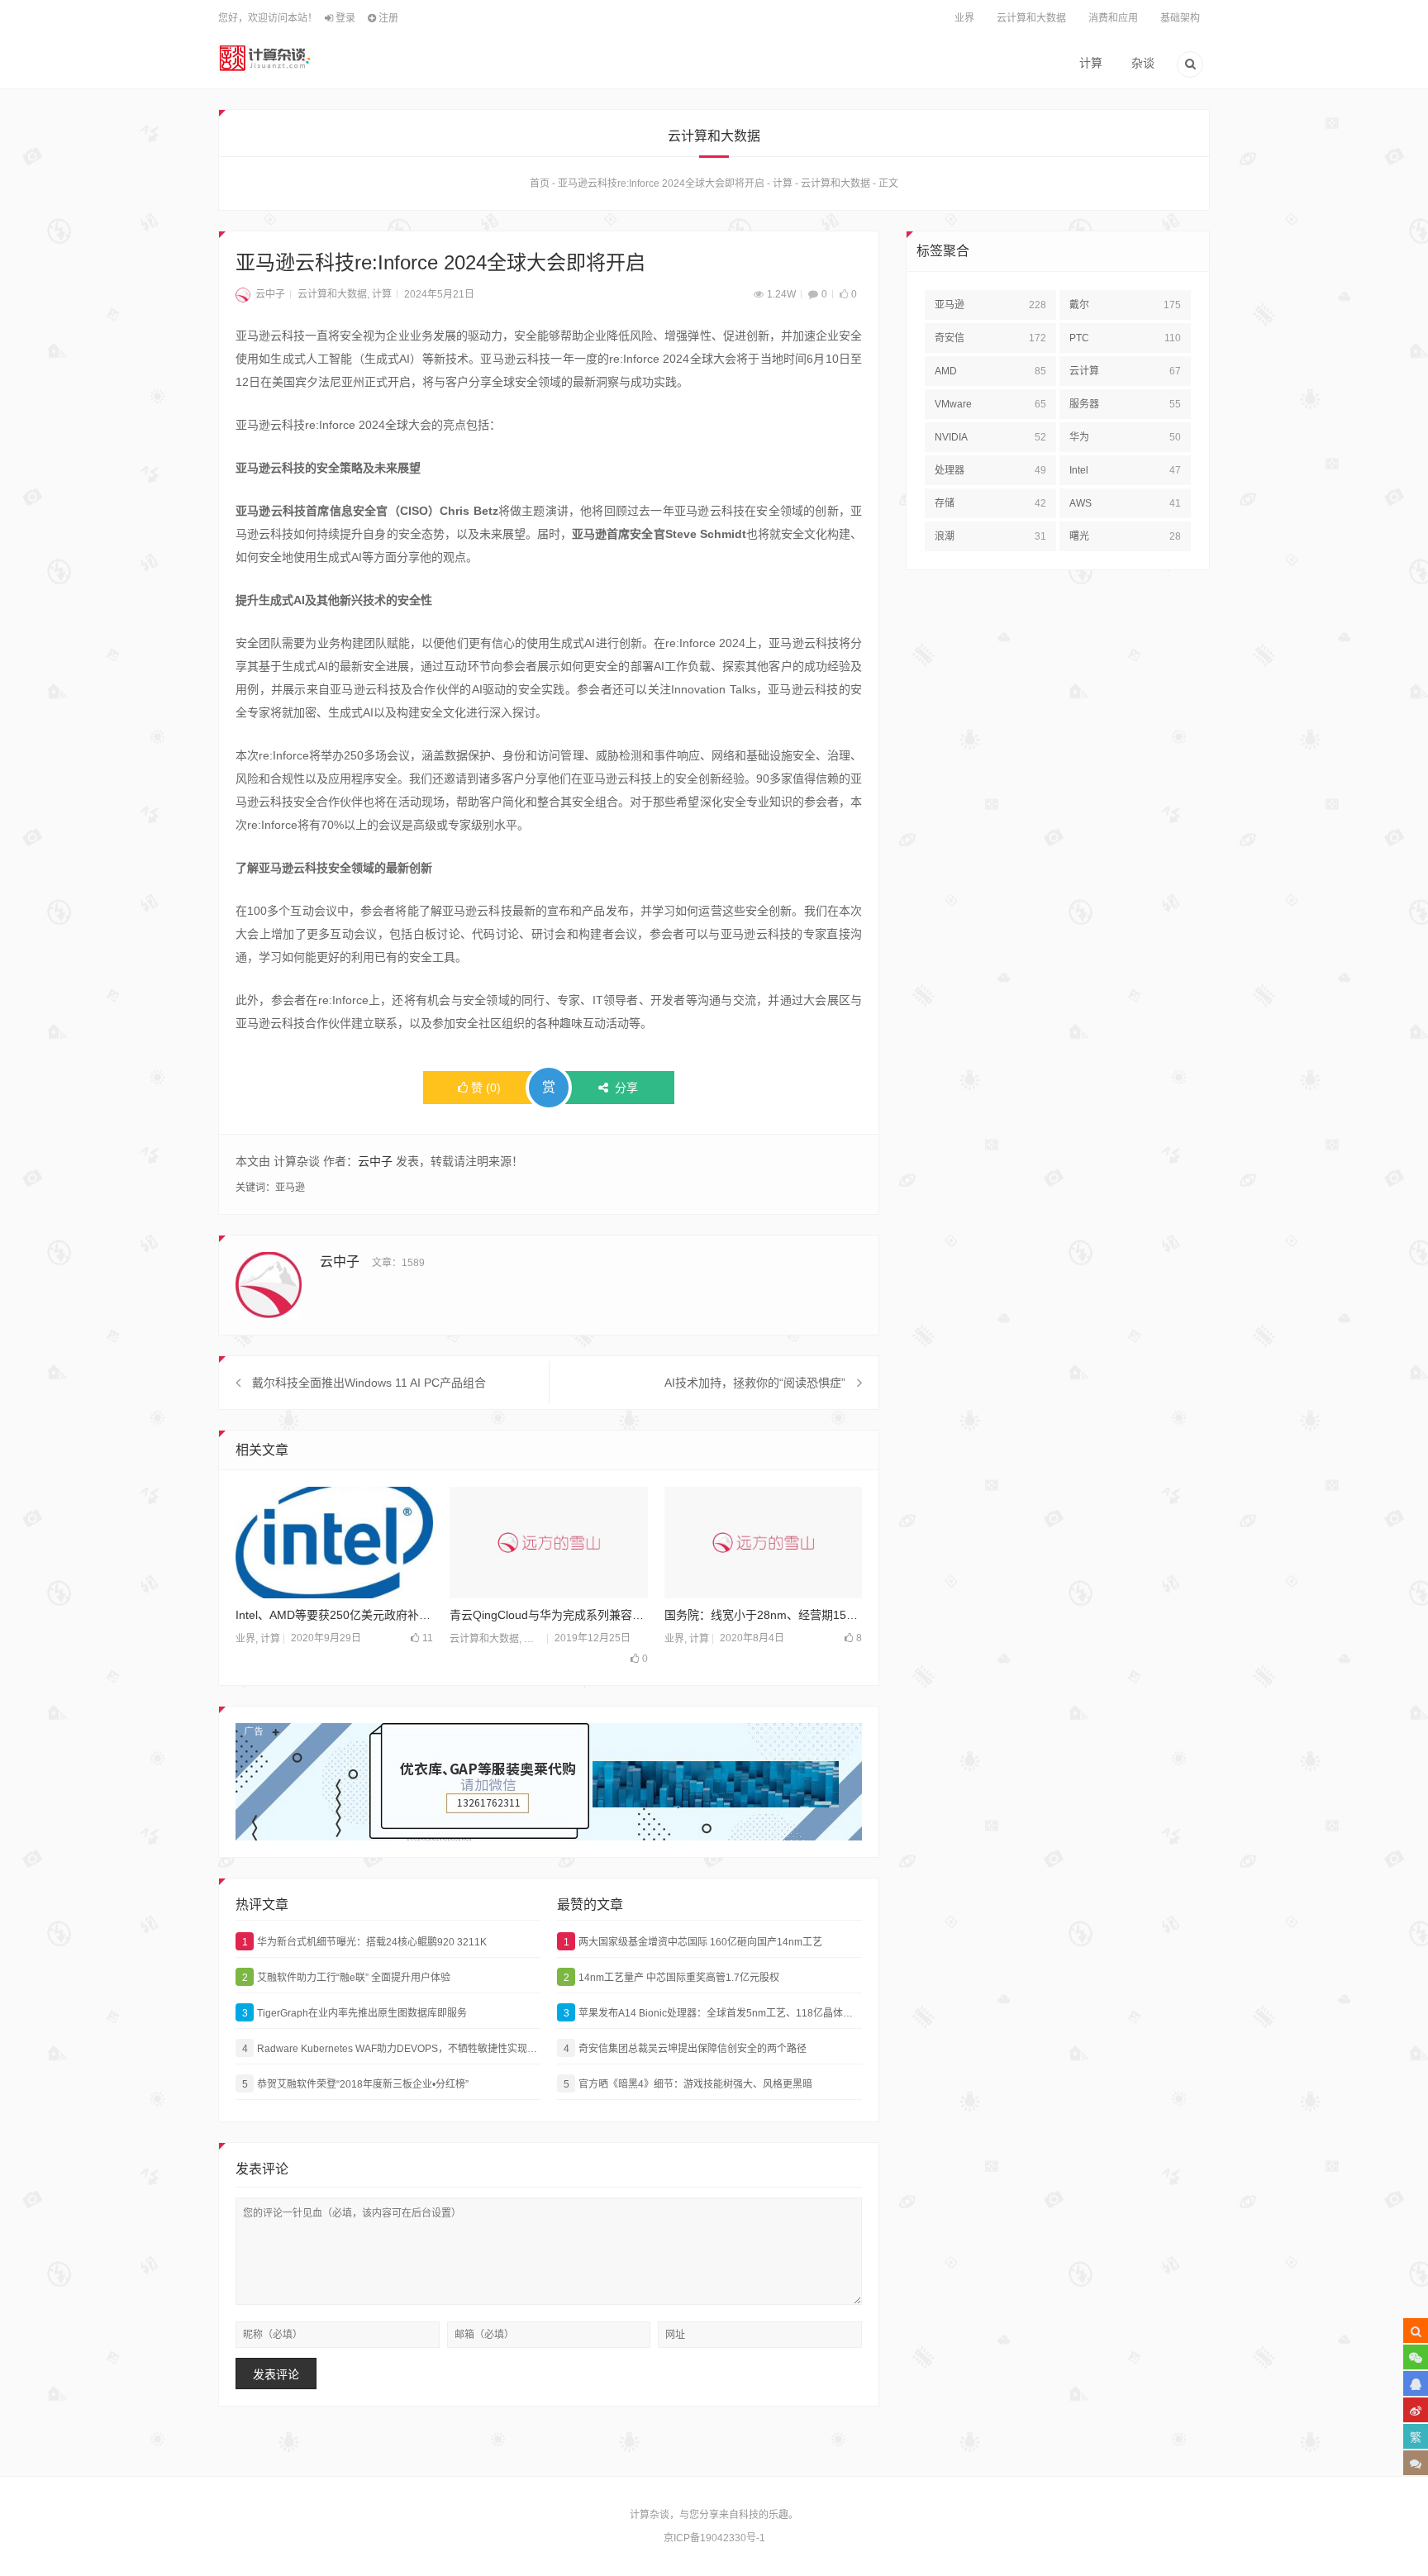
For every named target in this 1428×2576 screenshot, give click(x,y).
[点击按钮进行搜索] (1416, 2331)
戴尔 (1125, 305)
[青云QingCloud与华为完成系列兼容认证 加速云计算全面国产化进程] (548, 1543)
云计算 (1125, 371)
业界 (964, 18)
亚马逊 (290, 1188)
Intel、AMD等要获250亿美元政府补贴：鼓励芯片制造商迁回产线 (334, 1615)
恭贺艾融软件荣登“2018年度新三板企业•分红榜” (356, 2084)
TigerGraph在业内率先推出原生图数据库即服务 (355, 2013)
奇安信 (990, 338)
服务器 (1125, 404)
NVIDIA (990, 437)
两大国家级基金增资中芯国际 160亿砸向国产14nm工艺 (693, 1942)
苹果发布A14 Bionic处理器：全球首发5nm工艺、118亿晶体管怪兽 (713, 2013)
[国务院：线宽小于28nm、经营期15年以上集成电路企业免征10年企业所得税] (763, 1543)
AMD (990, 371)
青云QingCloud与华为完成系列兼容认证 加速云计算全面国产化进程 (548, 1615)
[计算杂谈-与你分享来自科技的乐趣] (265, 58)
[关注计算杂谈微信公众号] (1416, 2357)
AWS (1125, 503)
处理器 (990, 470)
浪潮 (990, 536)
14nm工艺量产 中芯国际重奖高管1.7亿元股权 (672, 1978)
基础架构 (1180, 18)
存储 (990, 503)
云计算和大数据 (1031, 18)
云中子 (270, 294)
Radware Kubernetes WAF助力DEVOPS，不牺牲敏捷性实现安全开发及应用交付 (391, 2049)
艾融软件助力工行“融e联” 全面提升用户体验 (347, 1978)
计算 (1091, 63)
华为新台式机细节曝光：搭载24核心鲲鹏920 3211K (365, 1942)
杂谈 (1143, 63)
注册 (387, 18)
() (486, 1088)
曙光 (1125, 536)
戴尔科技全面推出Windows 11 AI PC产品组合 (369, 1383)
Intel (1125, 470)
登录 (344, 18)
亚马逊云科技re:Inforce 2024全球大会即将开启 (661, 183)
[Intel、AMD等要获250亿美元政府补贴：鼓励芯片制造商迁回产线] (334, 1543)
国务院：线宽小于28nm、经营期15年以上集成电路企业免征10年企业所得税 (763, 1615)
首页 (540, 183)
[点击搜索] (1190, 66)
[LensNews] (549, 1782)
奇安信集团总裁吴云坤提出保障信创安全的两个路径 (685, 2049)
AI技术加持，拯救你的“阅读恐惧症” (755, 1383)
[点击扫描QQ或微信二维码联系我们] (1416, 2383)
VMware (990, 404)
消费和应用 (1113, 18)
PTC (1125, 338)
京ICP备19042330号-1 (714, 2538)
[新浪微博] (1416, 2410)
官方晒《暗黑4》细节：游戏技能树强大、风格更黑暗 (688, 2084)
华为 (1125, 437)
